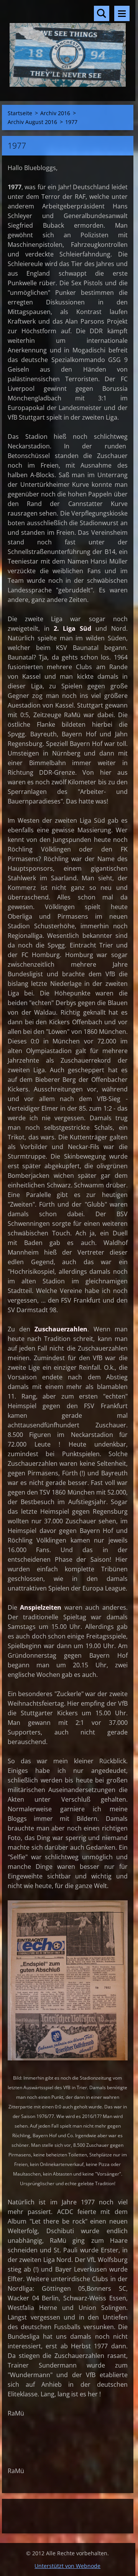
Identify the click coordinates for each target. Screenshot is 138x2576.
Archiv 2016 (55, 113)
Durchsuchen (102, 13)
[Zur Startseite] (68, 46)
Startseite (20, 113)
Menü (122, 13)
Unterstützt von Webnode (67, 2566)
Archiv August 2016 (32, 122)
